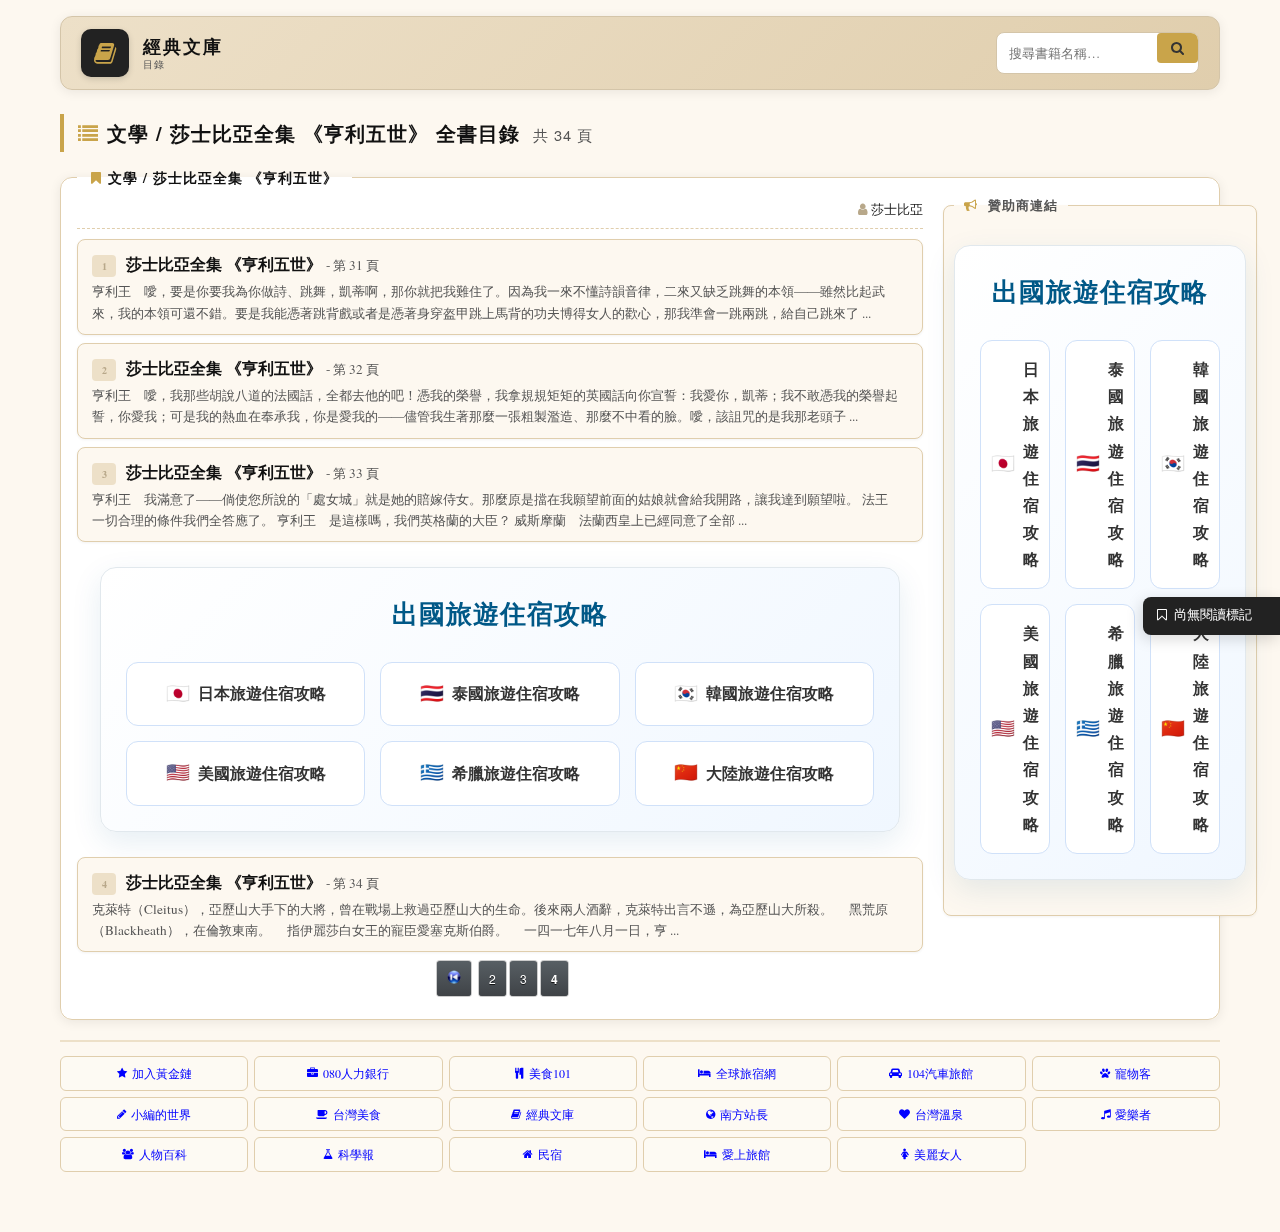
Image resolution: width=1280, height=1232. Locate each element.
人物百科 (163, 1154)
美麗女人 (938, 1154)
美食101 (550, 1073)
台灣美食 (357, 1114)
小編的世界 (161, 1114)
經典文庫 (550, 1114)
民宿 (550, 1154)
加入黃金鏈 (162, 1073)
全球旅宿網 (746, 1073)
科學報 (356, 1154)
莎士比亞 (897, 209)
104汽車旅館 (940, 1073)
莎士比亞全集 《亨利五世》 (252, 263)
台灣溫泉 (939, 1114)
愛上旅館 (746, 1154)
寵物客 (1133, 1073)
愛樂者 (1133, 1114)
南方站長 (744, 1114)
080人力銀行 (356, 1073)
